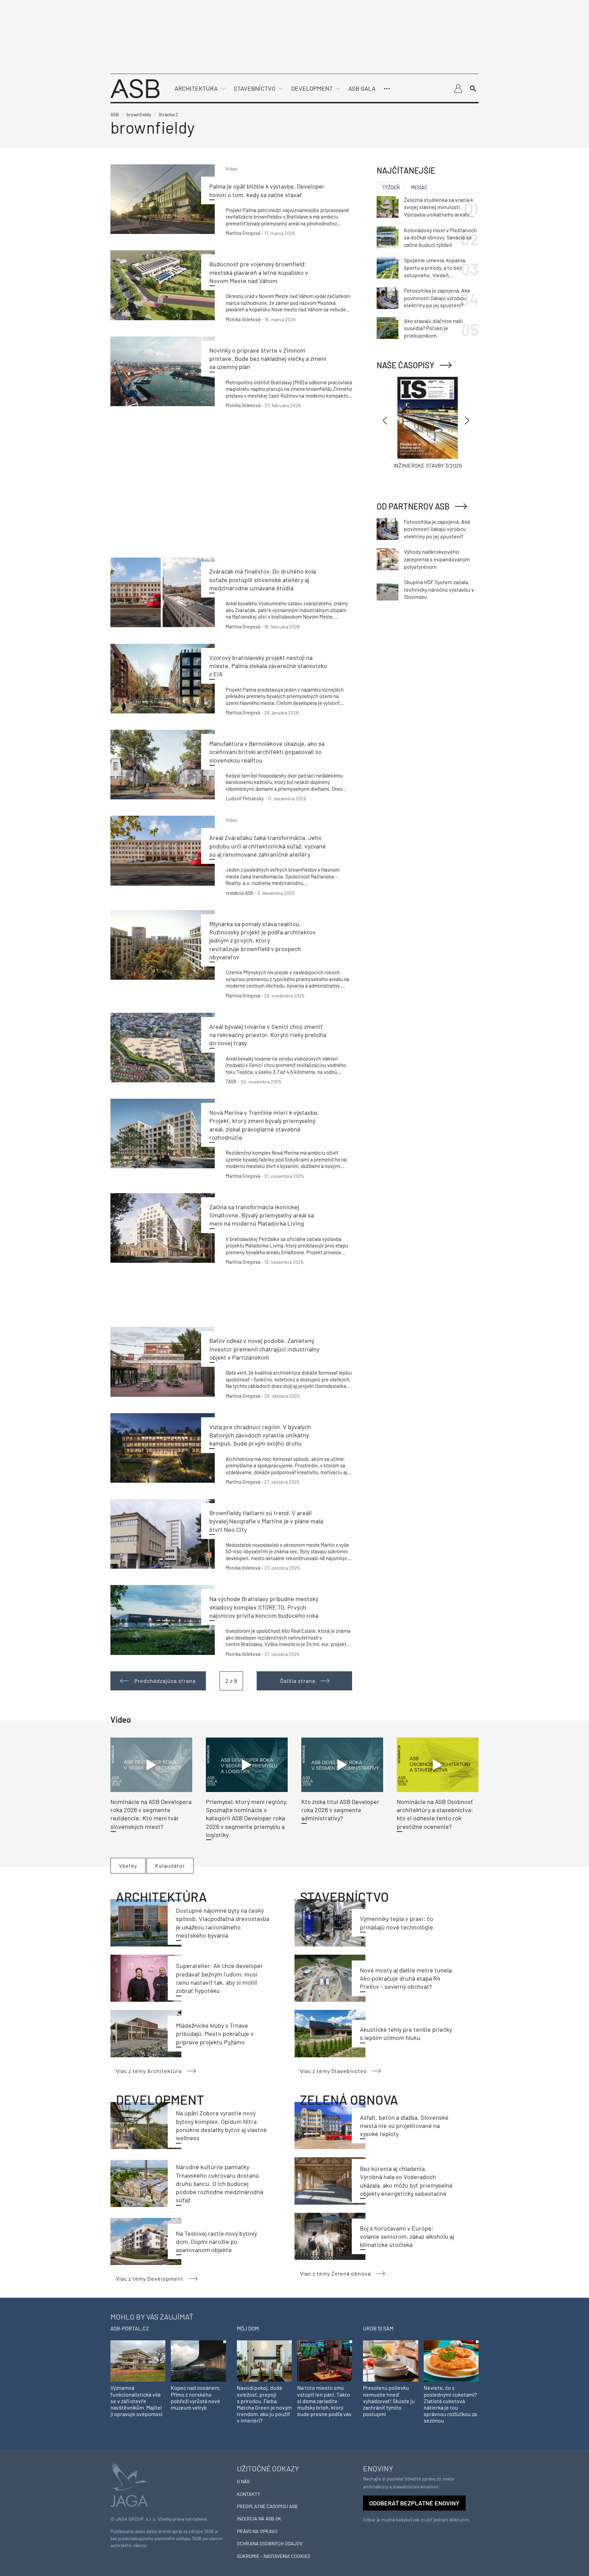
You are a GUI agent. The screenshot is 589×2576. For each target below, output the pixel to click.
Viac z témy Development (150, 2278)
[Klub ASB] (458, 89)
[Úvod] (135, 88)
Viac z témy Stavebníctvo (333, 2071)
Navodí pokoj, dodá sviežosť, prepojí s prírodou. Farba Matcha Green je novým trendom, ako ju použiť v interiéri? (264, 2404)
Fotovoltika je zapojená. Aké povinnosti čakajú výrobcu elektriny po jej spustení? (437, 298)
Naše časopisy (405, 365)
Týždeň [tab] (391, 187)
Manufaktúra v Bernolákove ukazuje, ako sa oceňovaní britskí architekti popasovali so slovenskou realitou (267, 752)
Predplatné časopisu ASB (267, 2506)
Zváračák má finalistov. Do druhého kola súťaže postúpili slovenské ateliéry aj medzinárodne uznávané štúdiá (263, 580)
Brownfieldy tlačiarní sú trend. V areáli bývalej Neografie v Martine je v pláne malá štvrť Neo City (266, 1521)
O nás (243, 2481)
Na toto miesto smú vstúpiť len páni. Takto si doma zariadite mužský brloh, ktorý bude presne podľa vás (324, 2401)
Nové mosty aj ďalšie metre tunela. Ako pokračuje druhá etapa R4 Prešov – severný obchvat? (407, 1978)
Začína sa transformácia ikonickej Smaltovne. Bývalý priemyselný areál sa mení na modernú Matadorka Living (262, 1215)
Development (312, 88)
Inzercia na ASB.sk (259, 2519)
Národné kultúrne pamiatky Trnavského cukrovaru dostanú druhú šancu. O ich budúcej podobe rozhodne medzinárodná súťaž (220, 2183)
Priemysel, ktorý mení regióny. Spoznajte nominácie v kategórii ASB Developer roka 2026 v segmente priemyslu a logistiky (247, 1818)
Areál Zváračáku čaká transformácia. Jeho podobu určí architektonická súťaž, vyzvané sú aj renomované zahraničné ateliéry (268, 846)
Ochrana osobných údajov (270, 2543)
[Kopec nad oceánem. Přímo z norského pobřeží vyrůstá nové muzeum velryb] (198, 2360)
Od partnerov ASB (413, 506)
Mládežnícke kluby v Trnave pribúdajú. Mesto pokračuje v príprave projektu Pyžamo (215, 2034)
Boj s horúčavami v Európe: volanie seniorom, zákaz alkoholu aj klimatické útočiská (407, 2237)
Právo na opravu (257, 2531)
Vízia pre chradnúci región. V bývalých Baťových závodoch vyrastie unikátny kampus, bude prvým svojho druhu (260, 1435)
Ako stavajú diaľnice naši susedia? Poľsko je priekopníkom (433, 328)
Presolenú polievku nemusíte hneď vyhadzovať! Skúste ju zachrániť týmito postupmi (389, 2401)
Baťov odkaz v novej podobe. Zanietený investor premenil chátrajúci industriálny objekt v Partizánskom (264, 1349)
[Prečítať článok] (163, 199)
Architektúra (196, 88)
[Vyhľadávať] (473, 89)
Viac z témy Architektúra (149, 2071)
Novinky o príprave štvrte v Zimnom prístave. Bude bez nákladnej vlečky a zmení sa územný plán (268, 359)
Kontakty (248, 2494)
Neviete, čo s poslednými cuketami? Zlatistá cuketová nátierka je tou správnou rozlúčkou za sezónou (450, 2404)
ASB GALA (362, 88)
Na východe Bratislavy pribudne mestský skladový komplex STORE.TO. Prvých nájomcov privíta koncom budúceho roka (264, 1607)
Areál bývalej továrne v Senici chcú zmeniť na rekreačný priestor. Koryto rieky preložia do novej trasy (268, 1035)
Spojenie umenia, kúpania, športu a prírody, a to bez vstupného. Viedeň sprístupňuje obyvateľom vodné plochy (435, 268)
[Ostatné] (387, 89)
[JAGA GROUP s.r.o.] (129, 2484)
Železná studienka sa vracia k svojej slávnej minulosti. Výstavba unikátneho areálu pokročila (439, 207)
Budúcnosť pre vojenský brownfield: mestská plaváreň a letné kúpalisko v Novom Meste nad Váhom (259, 272)
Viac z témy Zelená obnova (335, 2273)
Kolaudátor (170, 1866)
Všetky (128, 1866)
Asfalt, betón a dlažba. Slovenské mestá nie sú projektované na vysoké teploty (404, 2126)
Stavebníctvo (254, 88)
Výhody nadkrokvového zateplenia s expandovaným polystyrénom (437, 559)
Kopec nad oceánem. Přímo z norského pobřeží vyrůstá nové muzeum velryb (196, 2397)
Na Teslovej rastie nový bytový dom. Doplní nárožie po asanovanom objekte (216, 2242)
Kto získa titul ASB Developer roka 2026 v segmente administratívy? (340, 1810)
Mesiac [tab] (419, 187)
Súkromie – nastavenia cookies (274, 2556)
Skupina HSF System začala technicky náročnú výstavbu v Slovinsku (439, 589)
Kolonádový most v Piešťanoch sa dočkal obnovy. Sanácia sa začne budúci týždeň (440, 237)
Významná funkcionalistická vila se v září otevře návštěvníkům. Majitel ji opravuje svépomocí (136, 2401)
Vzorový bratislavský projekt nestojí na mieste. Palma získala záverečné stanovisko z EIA (268, 666)
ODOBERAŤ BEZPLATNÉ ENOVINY (414, 2503)
